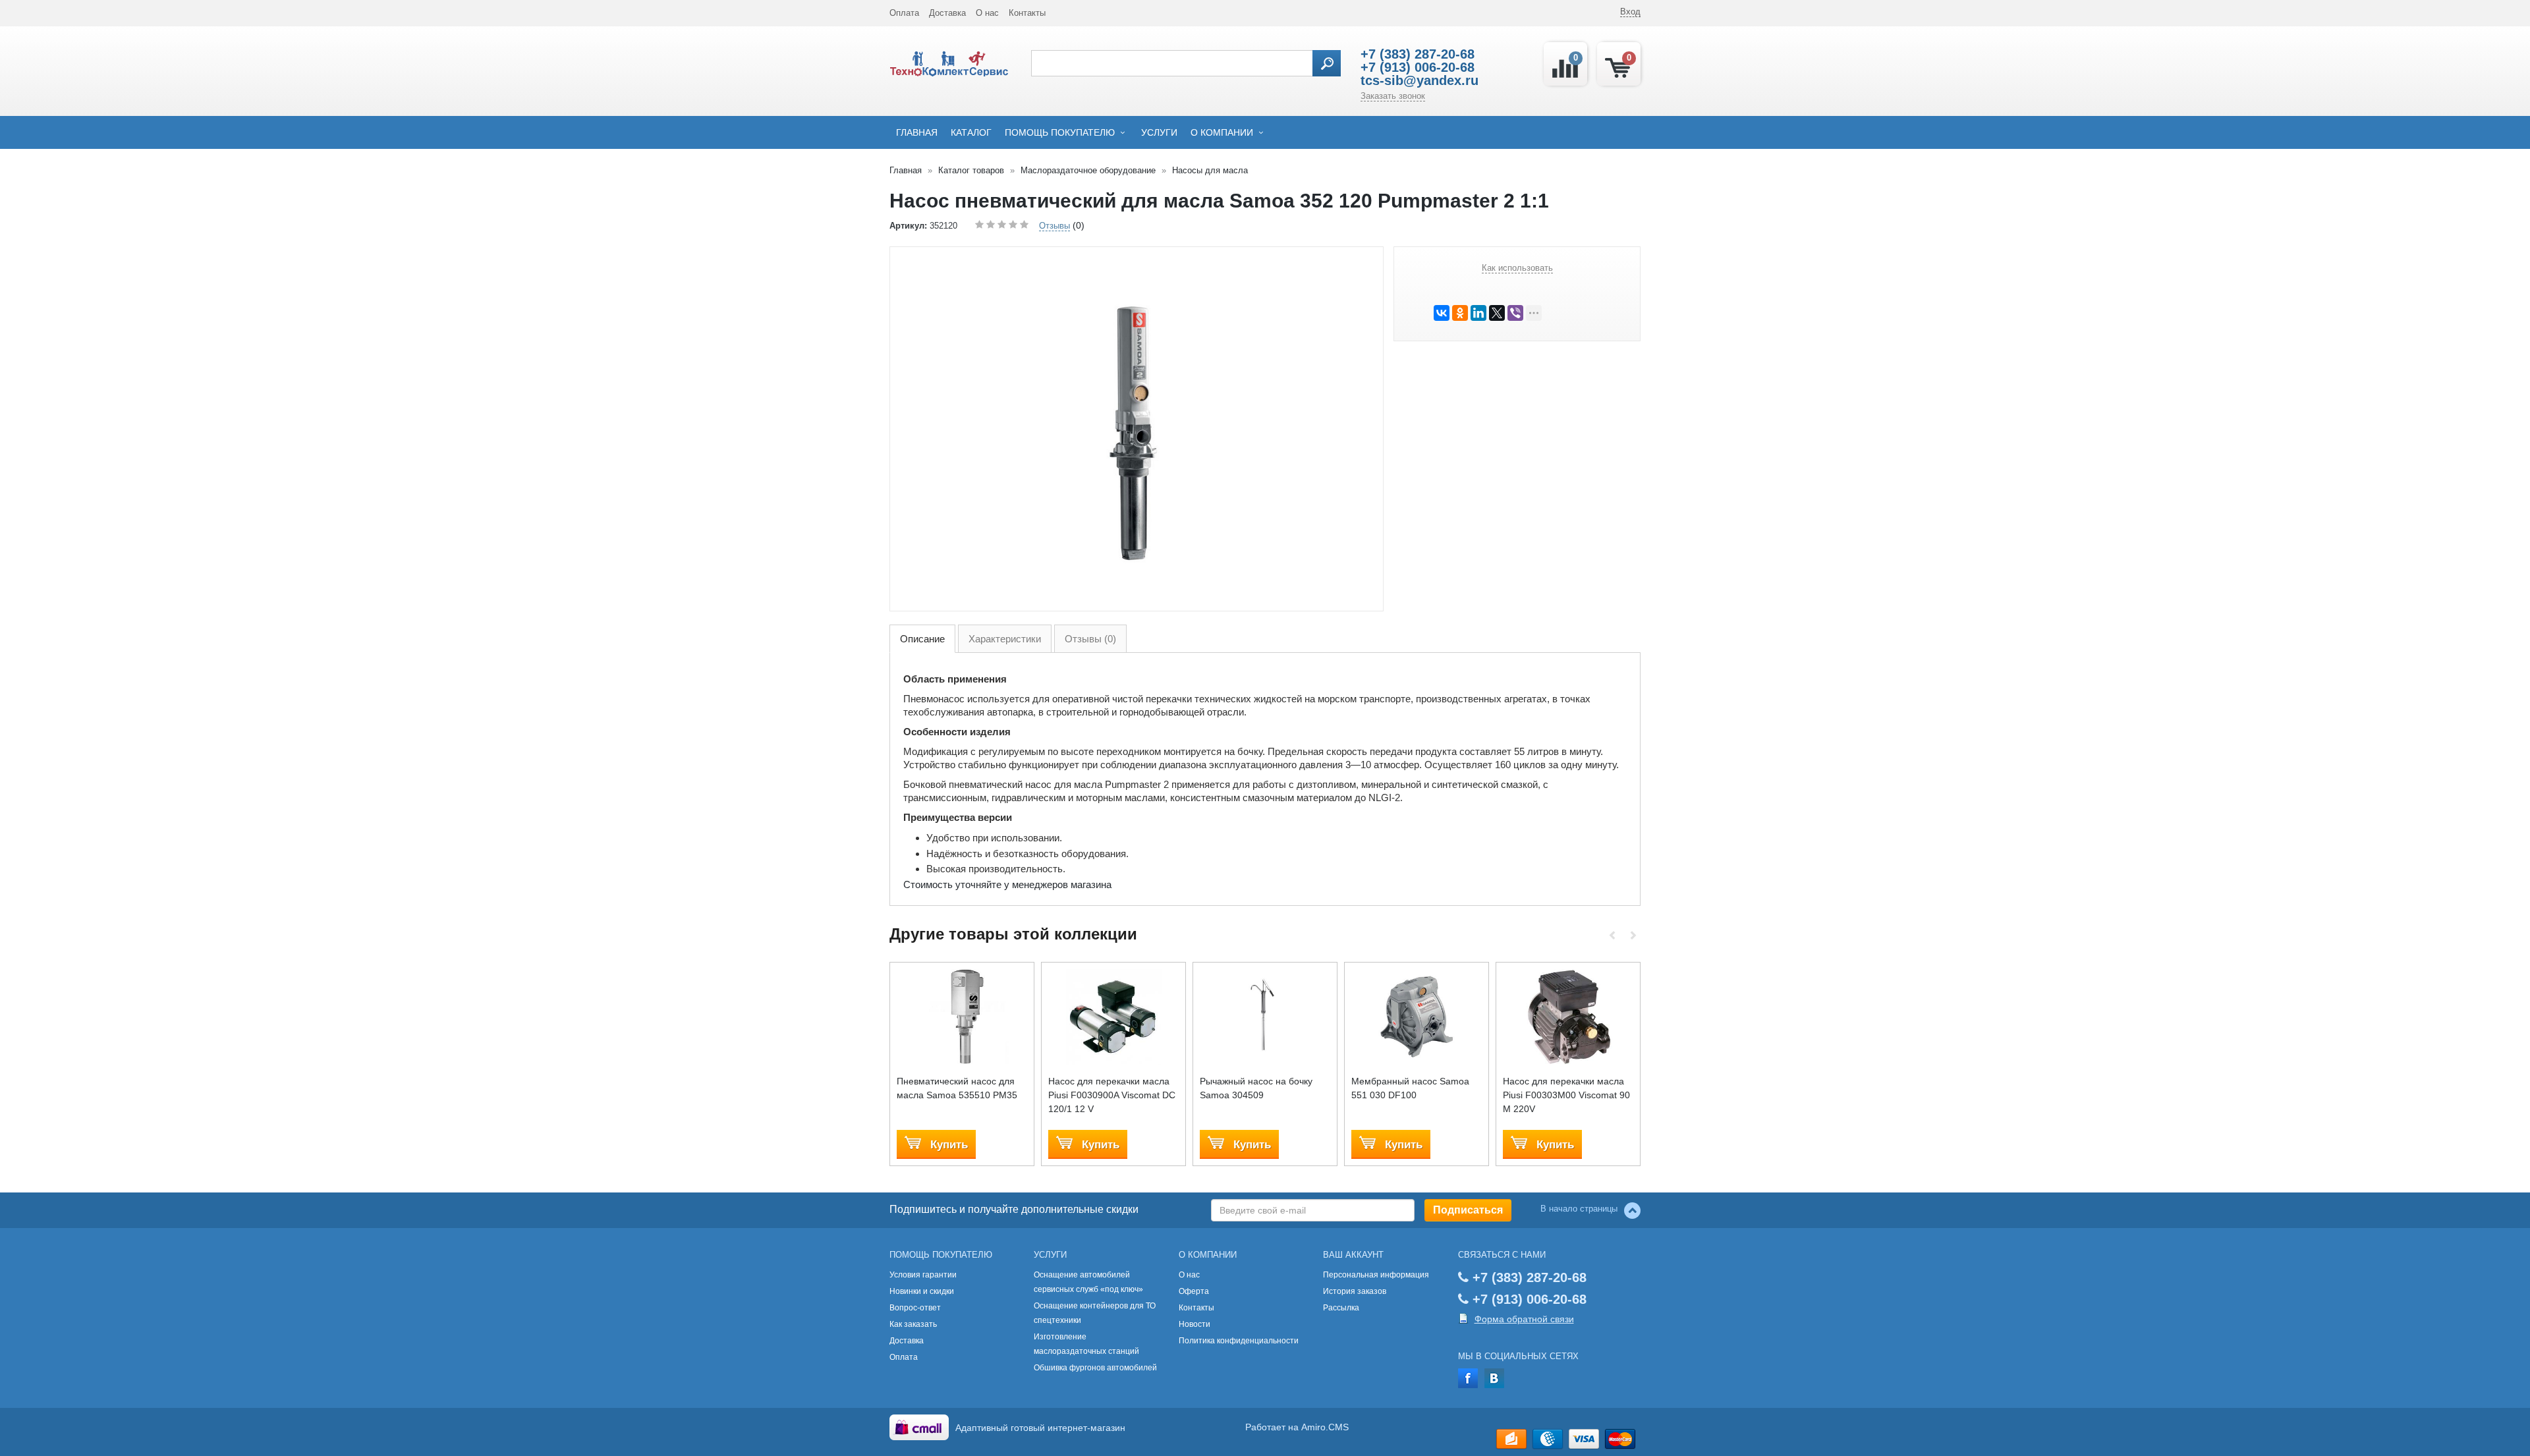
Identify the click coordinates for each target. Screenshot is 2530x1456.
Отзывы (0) (1090, 639)
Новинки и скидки (922, 1291)
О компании (1222, 132)
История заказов (1355, 1291)
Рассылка (1341, 1308)
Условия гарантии (923, 1275)
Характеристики (1005, 639)
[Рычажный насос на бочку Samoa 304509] (1265, 1017)
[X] (1497, 313)
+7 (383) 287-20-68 (1418, 54)
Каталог (971, 132)
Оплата (904, 13)
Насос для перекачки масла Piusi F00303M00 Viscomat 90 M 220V (1566, 1095)
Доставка (947, 13)
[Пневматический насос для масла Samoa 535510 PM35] (962, 1017)
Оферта (1194, 1291)
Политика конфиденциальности (1239, 1341)
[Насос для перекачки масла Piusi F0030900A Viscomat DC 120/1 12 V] (1114, 1017)
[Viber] (1515, 313)
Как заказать (913, 1324)
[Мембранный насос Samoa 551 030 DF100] (1417, 1017)
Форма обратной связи (1524, 1319)
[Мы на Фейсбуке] (1468, 1378)
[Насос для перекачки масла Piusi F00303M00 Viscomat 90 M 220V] (1568, 1017)
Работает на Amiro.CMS (1297, 1427)
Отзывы (1054, 226)
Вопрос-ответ (915, 1308)
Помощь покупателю (1060, 132)
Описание (922, 639)
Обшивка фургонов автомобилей (1095, 1368)
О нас (987, 13)
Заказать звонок (1393, 96)
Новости (1195, 1324)
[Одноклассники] (1460, 313)
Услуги (1159, 132)
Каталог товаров (971, 170)
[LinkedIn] (1478, 313)
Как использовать (1517, 268)
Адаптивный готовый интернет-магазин (1040, 1428)
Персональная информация (1376, 1275)
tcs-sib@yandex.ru (1420, 80)
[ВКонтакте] (1442, 313)
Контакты (1027, 13)
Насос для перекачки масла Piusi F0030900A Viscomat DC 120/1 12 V (1112, 1095)
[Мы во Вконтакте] (1494, 1378)
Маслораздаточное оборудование (1088, 170)
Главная (917, 132)
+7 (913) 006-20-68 (1418, 67)
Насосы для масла (1210, 170)
